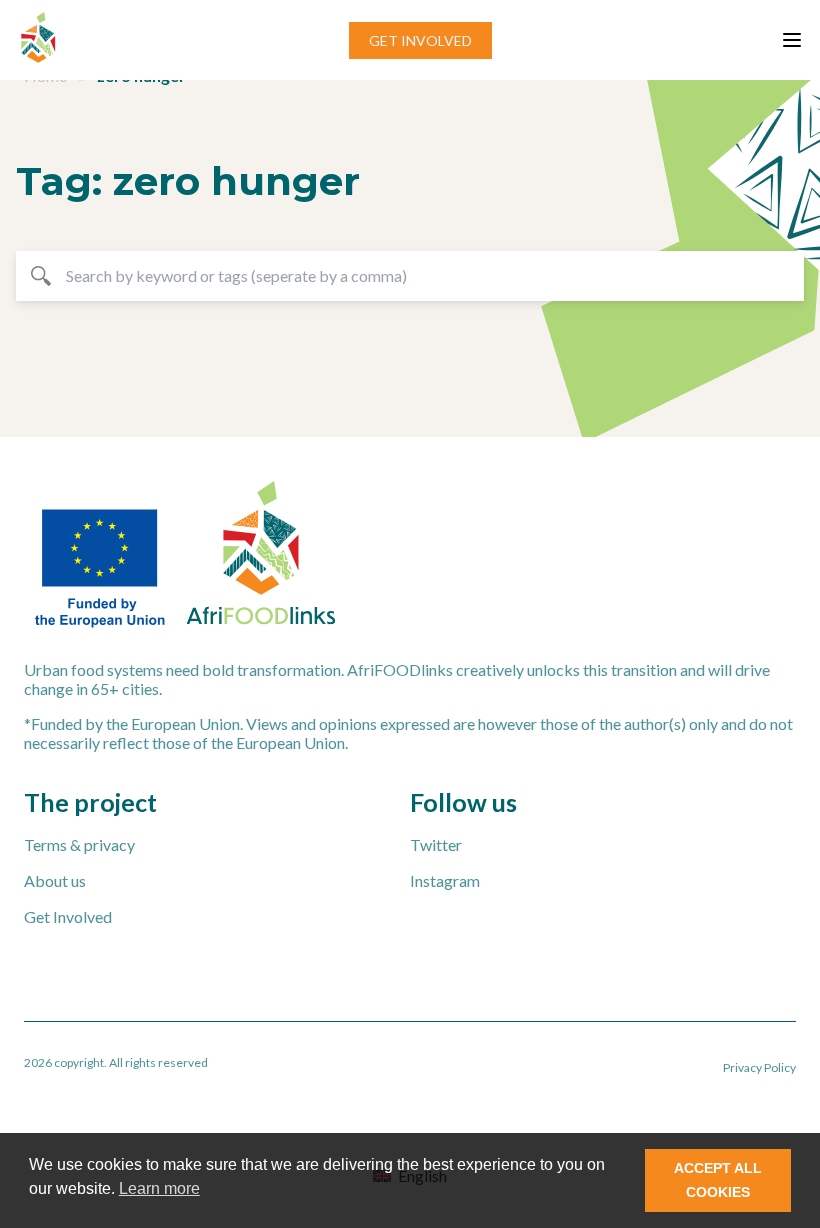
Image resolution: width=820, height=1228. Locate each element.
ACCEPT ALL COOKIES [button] (718, 1180)
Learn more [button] (159, 1188)
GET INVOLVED (420, 40)
